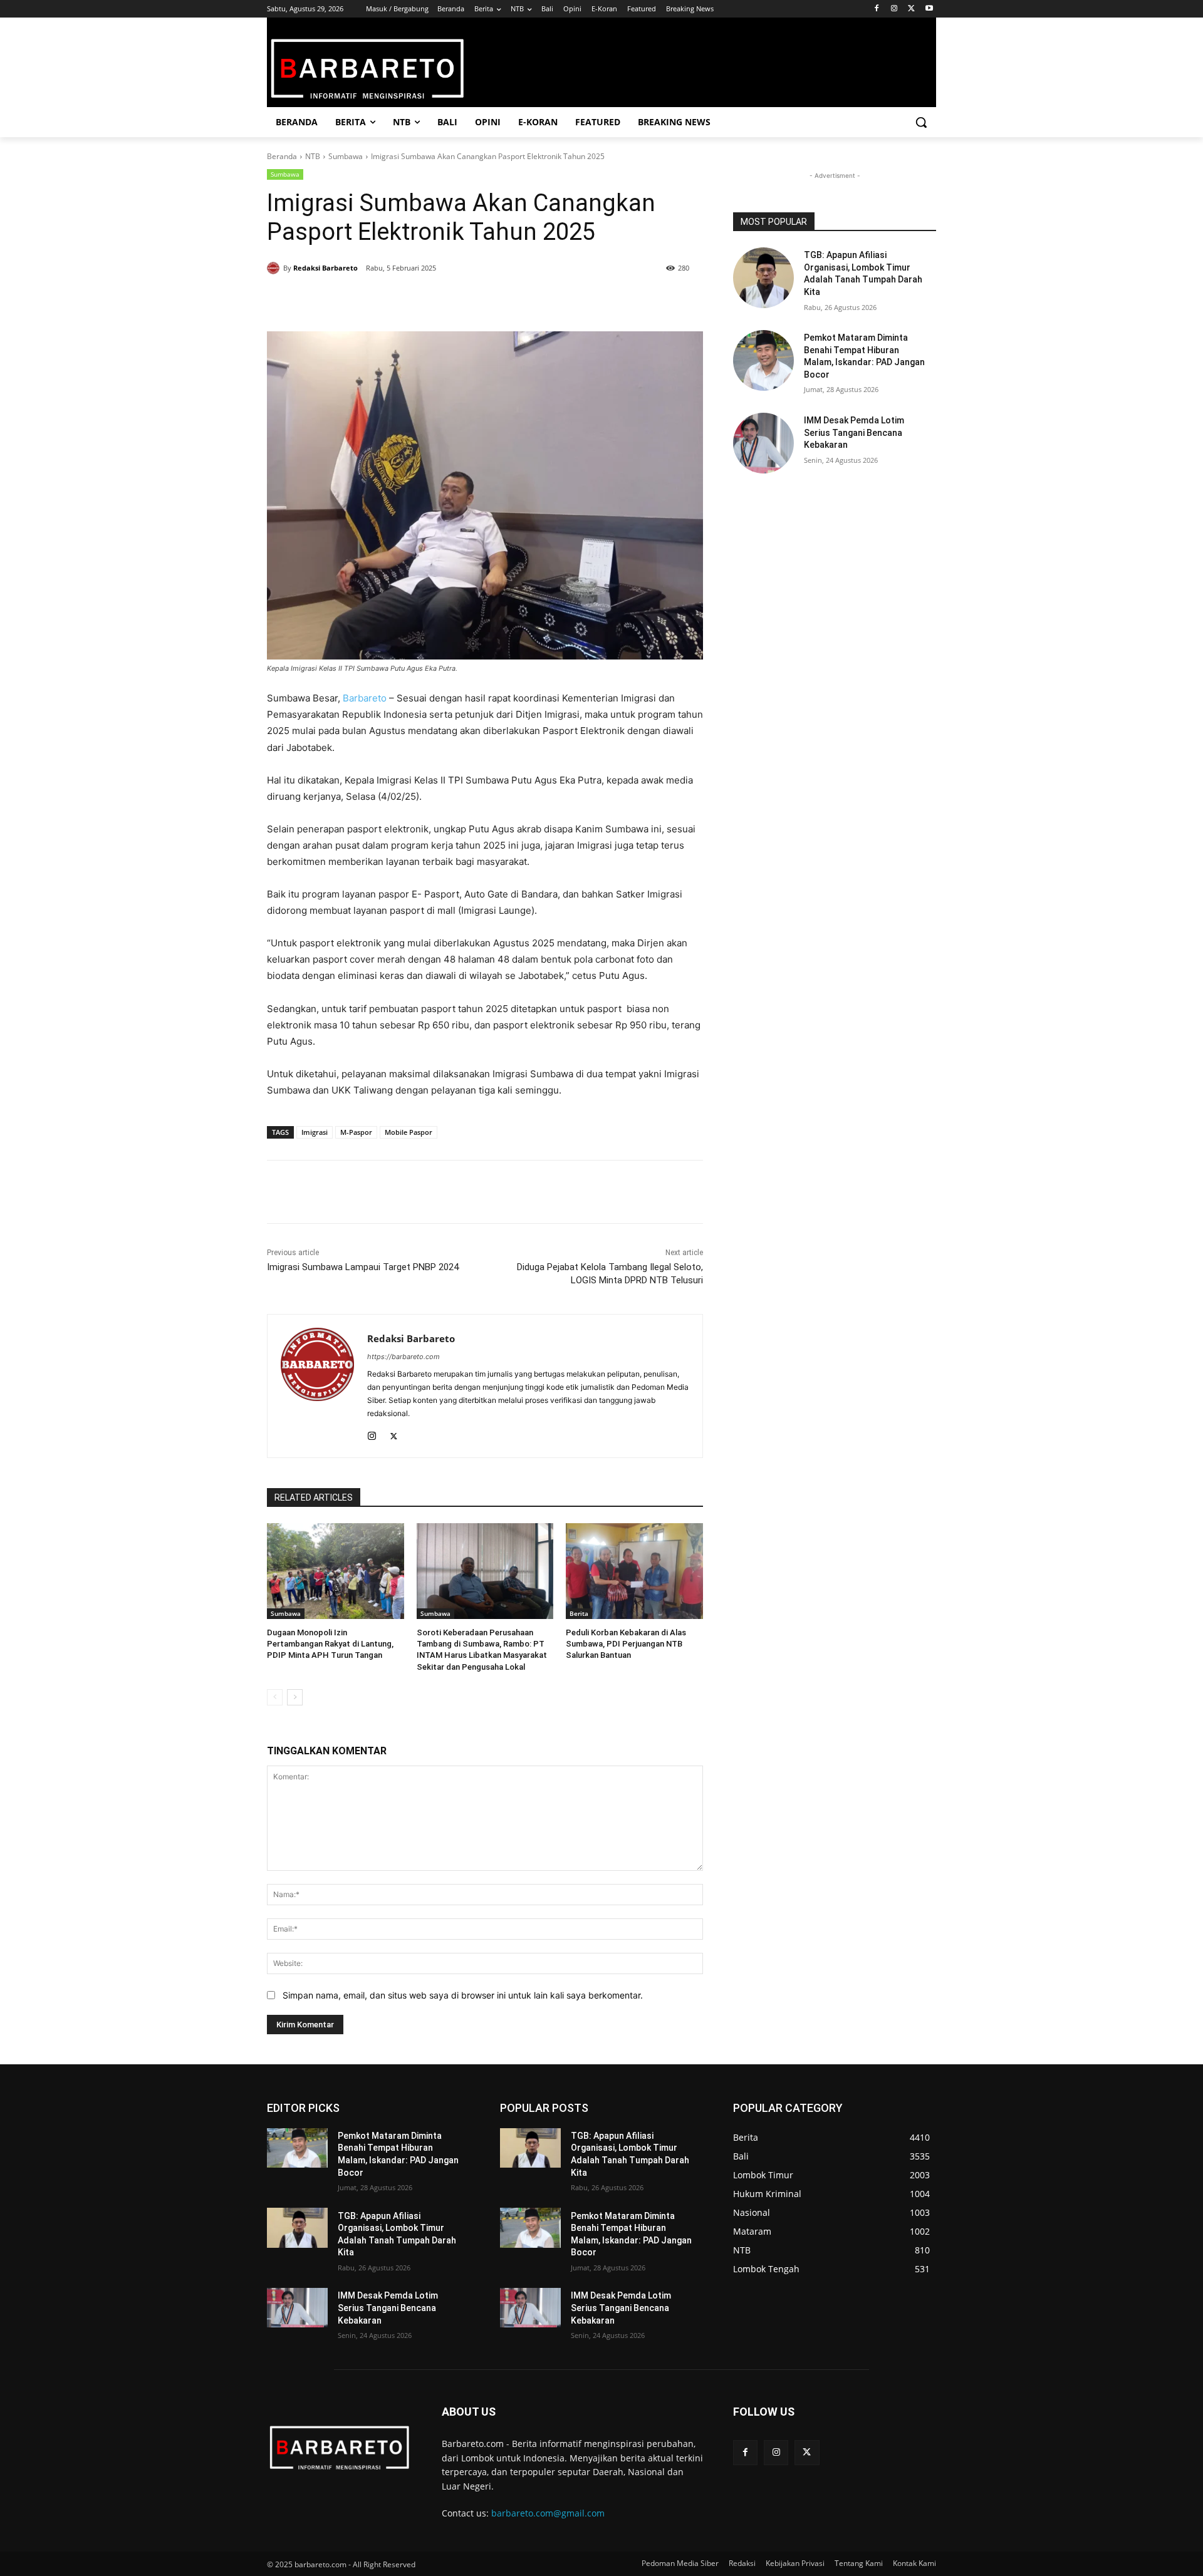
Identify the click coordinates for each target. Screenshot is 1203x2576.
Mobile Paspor (409, 1132)
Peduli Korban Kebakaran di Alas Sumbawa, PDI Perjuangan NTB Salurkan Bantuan (626, 1644)
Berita (579, 1613)
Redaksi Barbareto (325, 268)
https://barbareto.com (404, 1357)
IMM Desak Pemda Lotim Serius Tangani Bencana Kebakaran (854, 432)
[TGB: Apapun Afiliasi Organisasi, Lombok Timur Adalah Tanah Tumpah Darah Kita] (763, 278)
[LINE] (476, 300)
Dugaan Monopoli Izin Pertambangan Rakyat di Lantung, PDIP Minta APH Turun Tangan (330, 1644)
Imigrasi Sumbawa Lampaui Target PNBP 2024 (363, 1267)
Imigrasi (315, 1132)
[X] (911, 9)
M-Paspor (356, 1132)
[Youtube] (929, 9)
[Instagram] (894, 9)
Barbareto (365, 698)
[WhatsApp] (419, 300)
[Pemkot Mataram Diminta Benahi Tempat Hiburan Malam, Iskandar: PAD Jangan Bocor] (763, 360)
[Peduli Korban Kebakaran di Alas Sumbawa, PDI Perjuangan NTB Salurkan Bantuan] (634, 1571)
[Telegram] (447, 300)
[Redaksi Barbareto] (275, 268)
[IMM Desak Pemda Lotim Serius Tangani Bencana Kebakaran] (763, 443)
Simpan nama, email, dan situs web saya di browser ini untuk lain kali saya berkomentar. (463, 1995)
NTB (313, 156)
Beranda (282, 156)
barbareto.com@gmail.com (548, 2513)
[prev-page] (275, 1697)
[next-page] (295, 1697)
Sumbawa (346, 156)
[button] (921, 122)
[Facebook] (877, 9)
